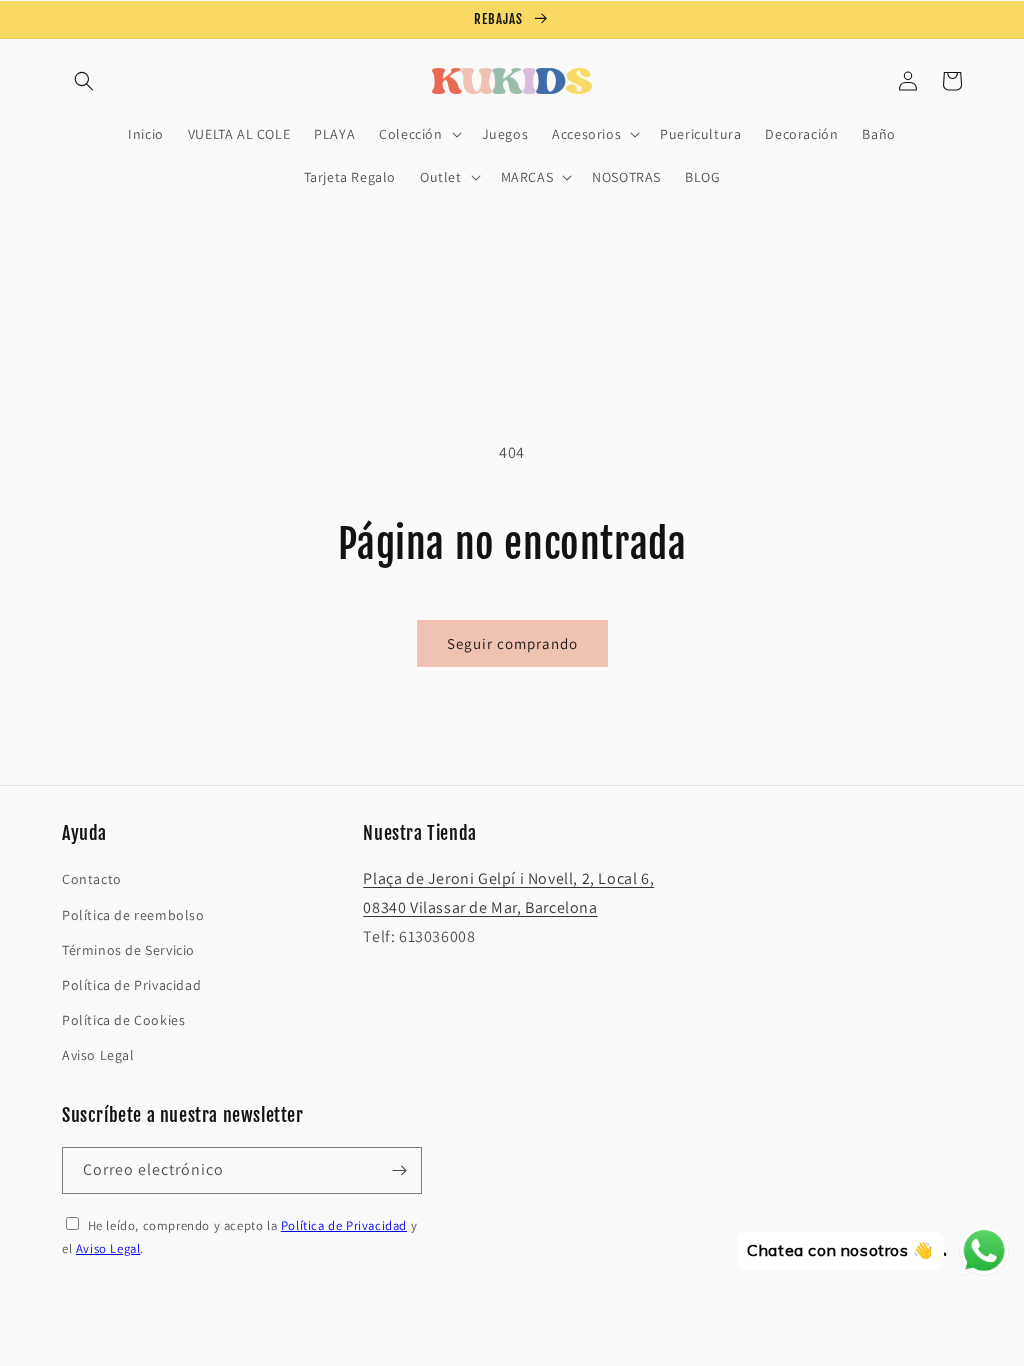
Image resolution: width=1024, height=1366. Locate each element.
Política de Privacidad (131, 985)
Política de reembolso (133, 915)
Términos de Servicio (128, 950)
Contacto (92, 879)
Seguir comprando (512, 643)
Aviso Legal (98, 1055)
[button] (84, 81)
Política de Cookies (123, 1020)
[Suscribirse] (399, 1170)
